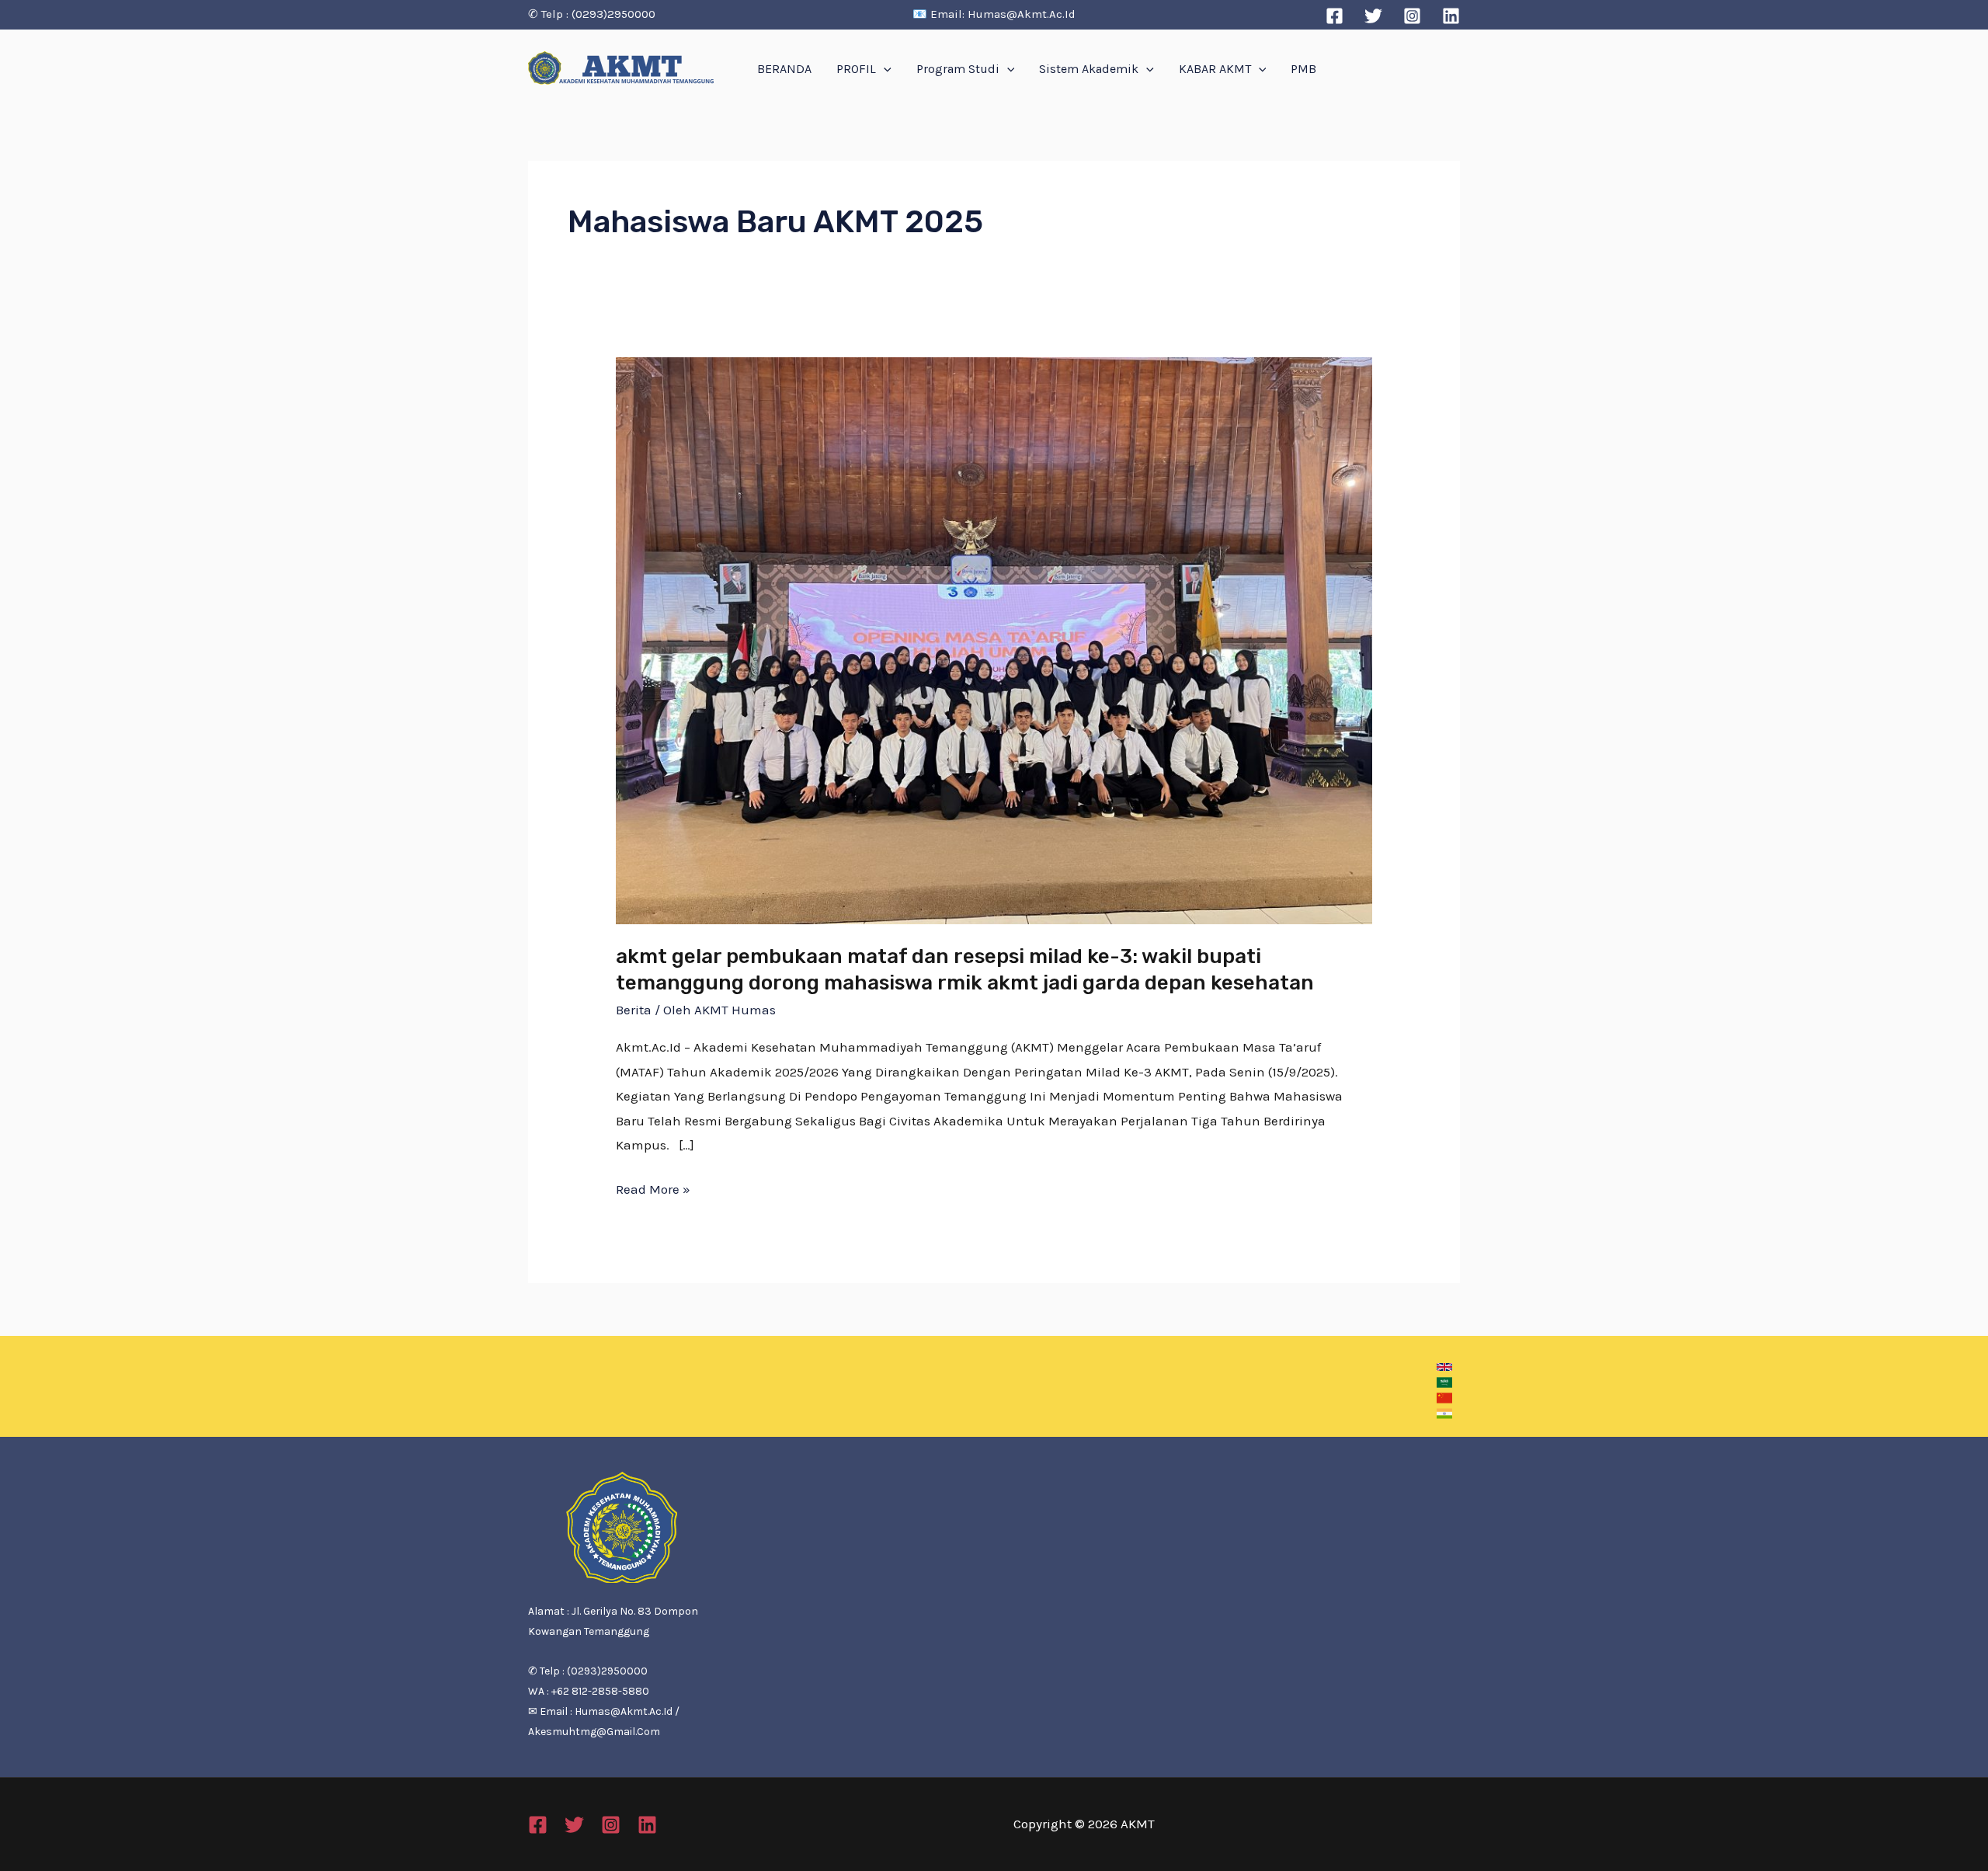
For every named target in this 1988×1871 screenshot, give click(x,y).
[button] (1444, 1367)
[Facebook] (1335, 16)
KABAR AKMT (1215, 69)
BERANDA (784, 69)
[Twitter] (1373, 16)
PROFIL (856, 69)
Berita (634, 1010)
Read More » (653, 1187)
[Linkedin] (1451, 16)
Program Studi (958, 69)
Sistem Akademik (1089, 69)
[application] (884, 69)
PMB (1303, 69)
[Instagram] (1412, 16)
